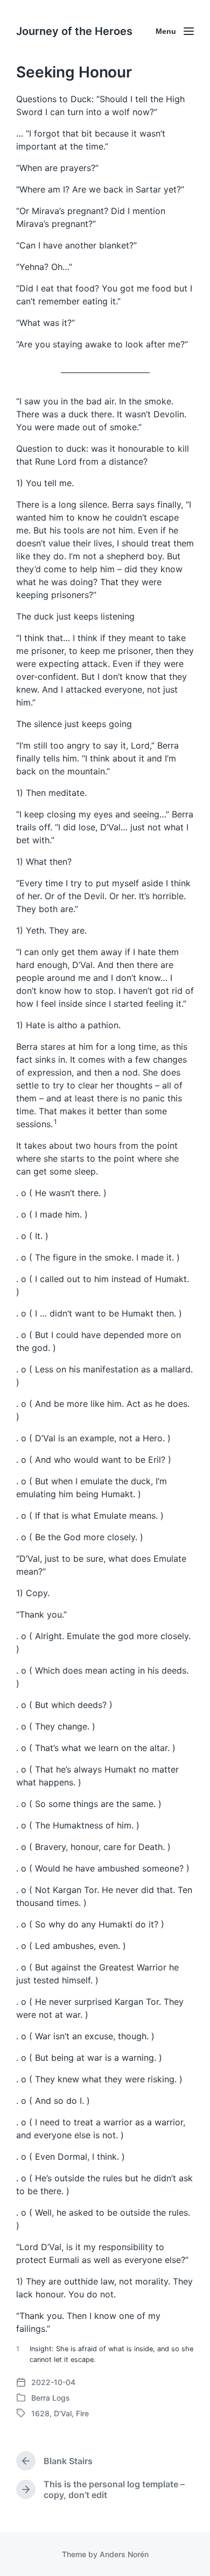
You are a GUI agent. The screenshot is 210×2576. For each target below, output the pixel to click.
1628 (40, 2413)
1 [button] (55, 1122)
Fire (82, 2413)
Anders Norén (124, 2554)
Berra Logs (51, 2398)
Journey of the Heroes (74, 31)
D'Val (63, 2413)
